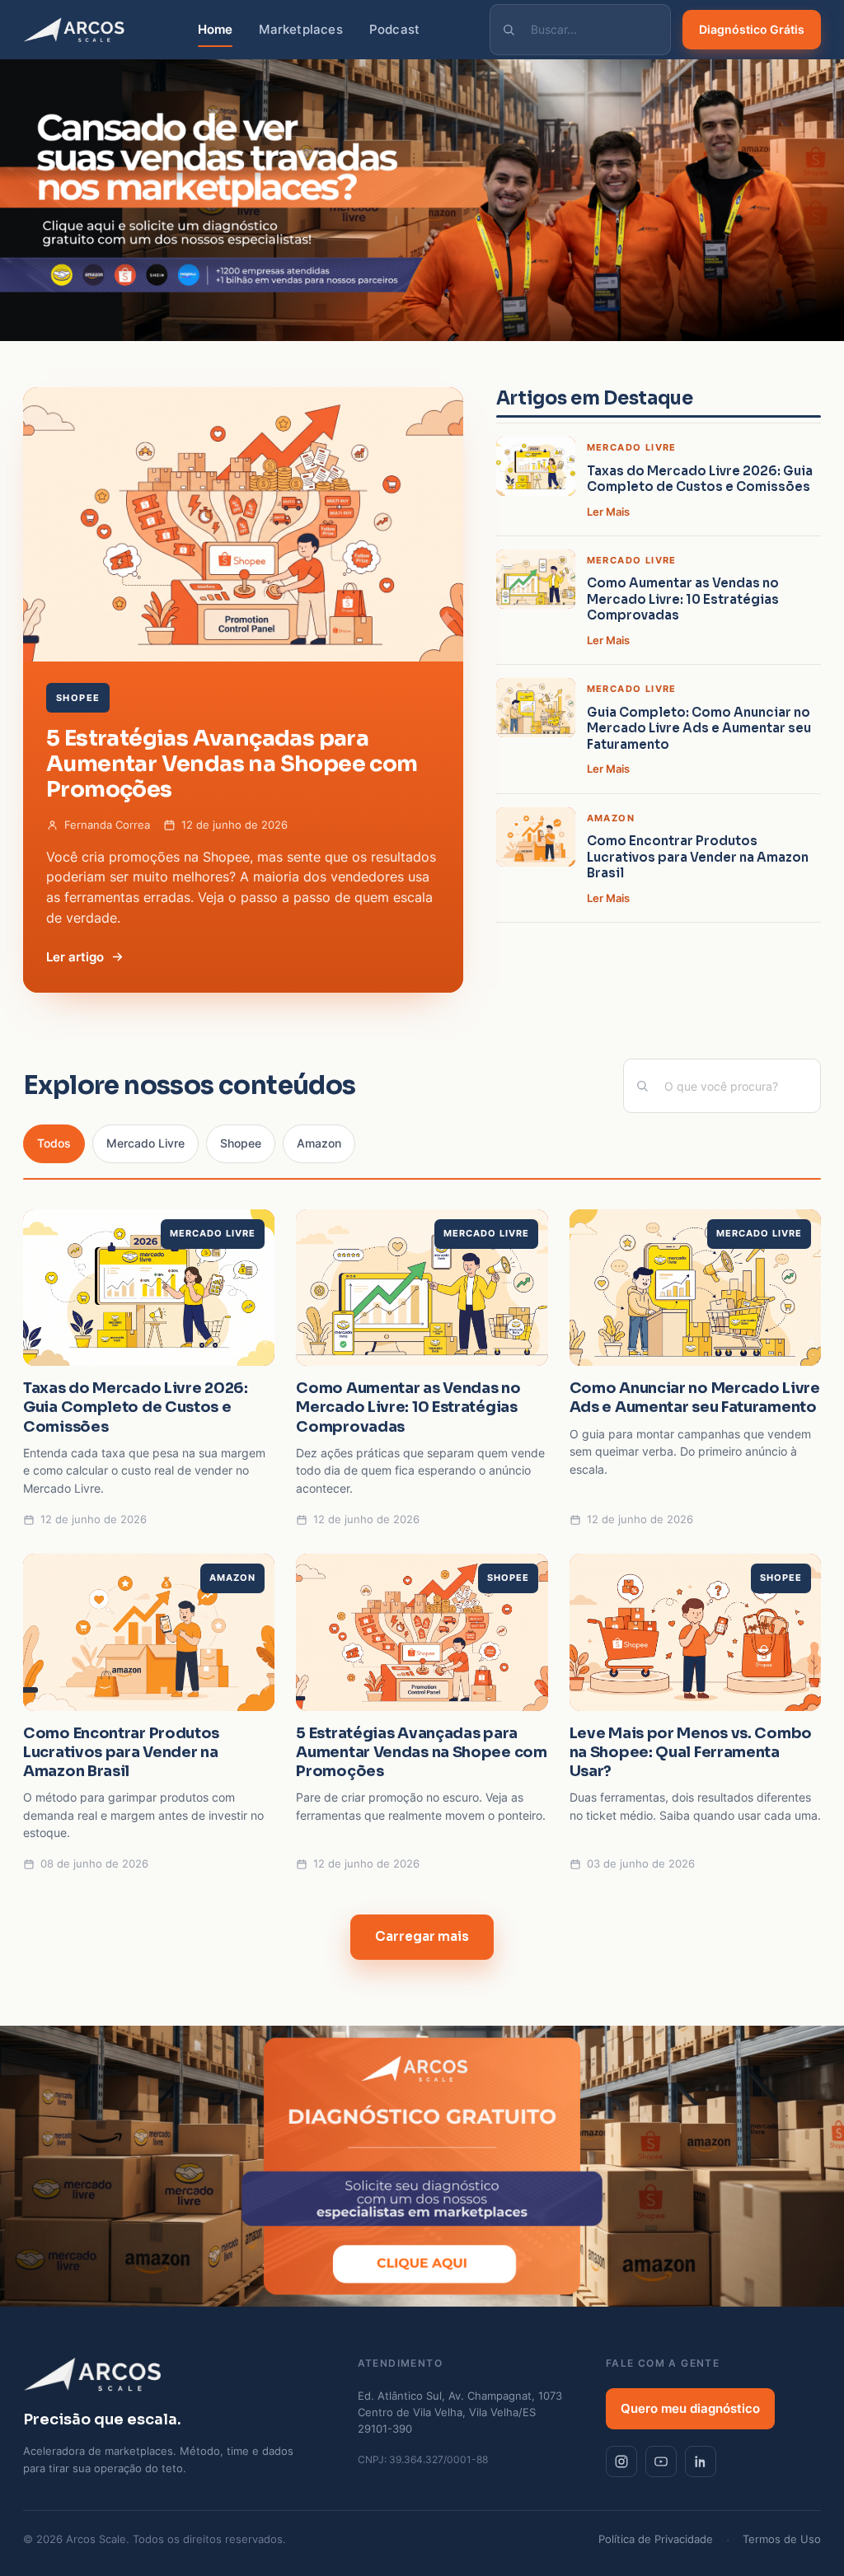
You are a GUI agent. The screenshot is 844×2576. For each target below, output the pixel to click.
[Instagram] (621, 2461)
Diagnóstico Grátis (752, 29)
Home (216, 30)
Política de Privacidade (656, 2539)
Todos (54, 1143)
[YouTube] (661, 2461)
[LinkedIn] (701, 2461)
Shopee (241, 1143)
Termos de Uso (782, 2539)
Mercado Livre (145, 1143)
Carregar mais (422, 1936)
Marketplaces (300, 30)
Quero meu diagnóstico (690, 2409)
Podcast (394, 30)
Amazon (319, 1143)
